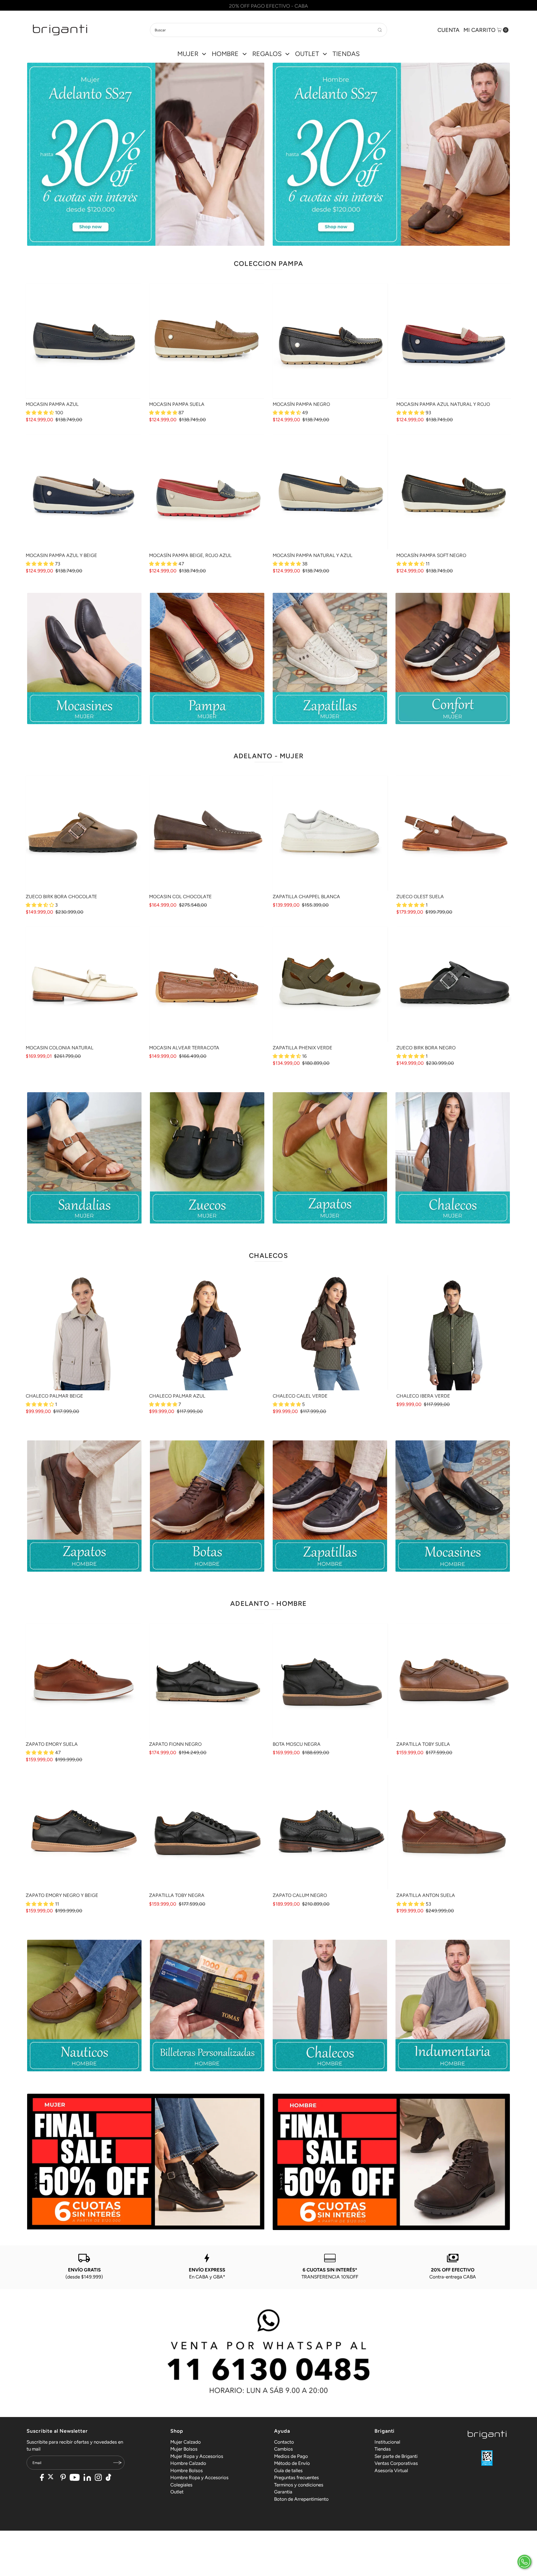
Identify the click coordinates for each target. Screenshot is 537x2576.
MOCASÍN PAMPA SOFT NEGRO (431, 555)
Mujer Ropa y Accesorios (197, 2456)
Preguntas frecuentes (296, 2477)
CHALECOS (268, 1256)
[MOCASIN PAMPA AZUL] (83, 341)
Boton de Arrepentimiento (301, 2499)
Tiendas (383, 2449)
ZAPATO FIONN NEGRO (175, 1744)
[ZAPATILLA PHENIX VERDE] (330, 984)
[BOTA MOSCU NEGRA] (330, 1681)
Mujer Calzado (186, 2442)
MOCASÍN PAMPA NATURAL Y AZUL (313, 555)
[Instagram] (98, 2478)
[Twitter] (52, 2478)
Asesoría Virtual (391, 2470)
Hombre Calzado (188, 2463)
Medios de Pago (291, 2456)
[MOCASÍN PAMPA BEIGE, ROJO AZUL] (207, 492)
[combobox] (268, 30)
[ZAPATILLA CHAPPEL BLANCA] (330, 833)
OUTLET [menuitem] (307, 54)
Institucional (387, 2442)
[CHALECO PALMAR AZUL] (207, 1333)
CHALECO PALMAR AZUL (177, 1396)
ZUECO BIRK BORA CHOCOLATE (61, 897)
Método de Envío (292, 2463)
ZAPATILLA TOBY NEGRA (177, 1895)
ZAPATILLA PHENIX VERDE (302, 1048)
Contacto (284, 2442)
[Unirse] (117, 2463)
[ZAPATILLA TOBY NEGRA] (207, 1832)
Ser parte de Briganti (396, 2456)
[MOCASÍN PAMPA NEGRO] (330, 341)
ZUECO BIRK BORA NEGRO (426, 1048)
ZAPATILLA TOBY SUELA (423, 1744)
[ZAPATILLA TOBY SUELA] (454, 1681)
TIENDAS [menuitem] (346, 54)
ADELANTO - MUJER (268, 756)
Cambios (283, 2449)
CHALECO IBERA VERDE (423, 1396)
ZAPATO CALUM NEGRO (300, 1895)
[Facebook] (42, 2478)
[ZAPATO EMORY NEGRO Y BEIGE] (83, 1832)
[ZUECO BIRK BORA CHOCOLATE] (83, 833)
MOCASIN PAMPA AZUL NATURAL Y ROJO (443, 404)
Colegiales (181, 2485)
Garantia (283, 2492)
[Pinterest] (63, 2478)
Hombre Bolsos (187, 2470)
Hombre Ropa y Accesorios (199, 2477)
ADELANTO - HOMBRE (268, 1603)
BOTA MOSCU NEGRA (297, 1744)
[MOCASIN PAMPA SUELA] (207, 341)
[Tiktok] (109, 2478)
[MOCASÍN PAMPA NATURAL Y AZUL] (330, 492)
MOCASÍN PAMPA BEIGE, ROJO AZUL (190, 555)
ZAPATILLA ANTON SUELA (426, 1895)
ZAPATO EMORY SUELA (52, 1744)
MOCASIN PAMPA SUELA (177, 404)
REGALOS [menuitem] (267, 54)
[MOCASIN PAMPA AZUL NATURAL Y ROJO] (454, 341)
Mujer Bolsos (184, 2449)
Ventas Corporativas (396, 2463)
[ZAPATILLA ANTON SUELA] (454, 1832)
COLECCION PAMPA (268, 264)
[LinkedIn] (87, 2478)
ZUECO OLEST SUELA (420, 897)
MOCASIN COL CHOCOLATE (180, 897)
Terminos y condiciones (299, 2485)
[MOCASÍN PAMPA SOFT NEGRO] (454, 492)
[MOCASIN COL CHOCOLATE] (207, 833)
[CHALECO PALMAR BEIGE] (83, 1333)
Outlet (177, 2492)
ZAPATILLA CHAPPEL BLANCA (306, 897)
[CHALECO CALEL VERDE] (330, 1333)
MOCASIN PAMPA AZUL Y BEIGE (61, 555)
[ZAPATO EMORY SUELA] (83, 1681)
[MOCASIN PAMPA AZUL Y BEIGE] (83, 492)
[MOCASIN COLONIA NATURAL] (83, 984)
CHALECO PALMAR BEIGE (54, 1396)
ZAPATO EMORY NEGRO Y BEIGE (62, 1895)
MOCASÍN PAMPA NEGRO (301, 404)
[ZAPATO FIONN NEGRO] (207, 1681)
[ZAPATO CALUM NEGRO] (330, 1832)
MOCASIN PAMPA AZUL (52, 404)
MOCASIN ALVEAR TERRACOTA (184, 1048)
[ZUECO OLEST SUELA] (454, 833)
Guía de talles (288, 2470)
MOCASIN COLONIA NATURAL (60, 1048)
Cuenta (448, 30)
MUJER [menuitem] (188, 54)
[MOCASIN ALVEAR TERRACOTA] (207, 984)
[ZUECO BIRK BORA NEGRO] (454, 984)
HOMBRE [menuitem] (225, 54)
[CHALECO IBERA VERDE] (454, 1333)
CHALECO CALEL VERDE (300, 1396)
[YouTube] (75, 2478)
